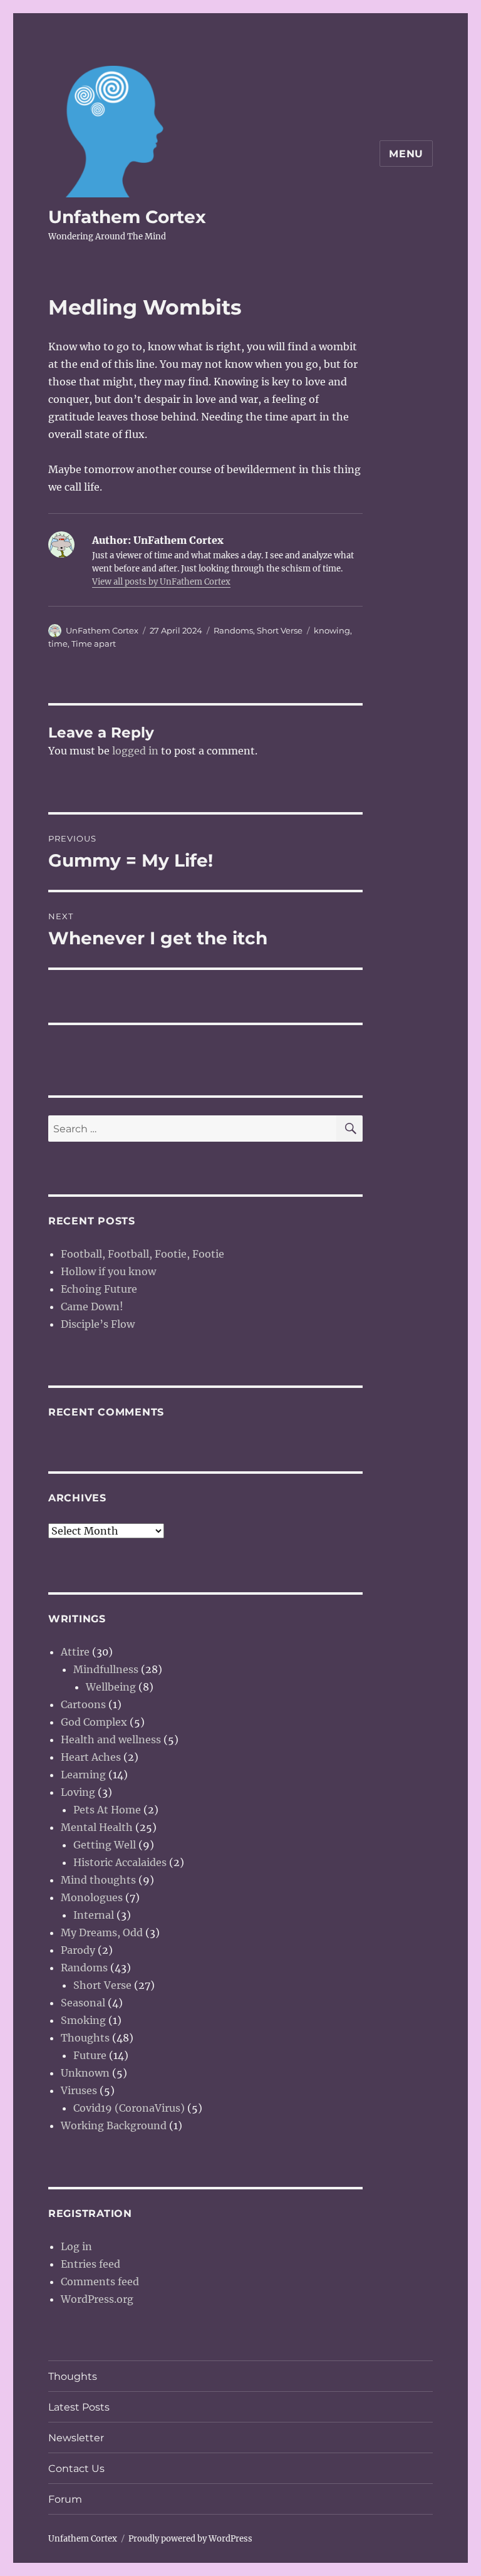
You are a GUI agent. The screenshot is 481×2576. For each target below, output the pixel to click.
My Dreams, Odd (102, 1932)
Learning (83, 1775)
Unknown (85, 2073)
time (58, 644)
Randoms (233, 630)
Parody (78, 1950)
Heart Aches (91, 1757)
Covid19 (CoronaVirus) (129, 2108)
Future (90, 2055)
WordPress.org (97, 2299)
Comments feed (100, 2281)
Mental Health (97, 1827)
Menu (406, 154)
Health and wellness (111, 1739)
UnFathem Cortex (102, 630)
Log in (76, 2246)
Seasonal (83, 2003)
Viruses (79, 2090)
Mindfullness (106, 1669)
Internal (94, 1915)
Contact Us (76, 2469)
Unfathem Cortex (127, 217)
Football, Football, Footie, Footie (142, 1254)
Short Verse (280, 630)
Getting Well (105, 1845)
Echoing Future (99, 1289)
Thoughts (85, 2038)
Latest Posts (79, 2407)
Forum (65, 2499)
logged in (135, 751)
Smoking (83, 2020)
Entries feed (91, 2264)
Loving (78, 1792)
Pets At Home (107, 1810)
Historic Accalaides (120, 1862)
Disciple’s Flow (98, 1324)
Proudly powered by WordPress (190, 2539)
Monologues (92, 1897)
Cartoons (83, 1704)
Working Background (114, 2125)
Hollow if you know (108, 1271)
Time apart (94, 644)
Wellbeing (111, 1687)
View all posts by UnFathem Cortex (161, 582)
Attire (75, 1652)
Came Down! (92, 1306)
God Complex (94, 1722)
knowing (332, 630)
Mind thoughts (98, 1880)
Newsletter (76, 2438)
